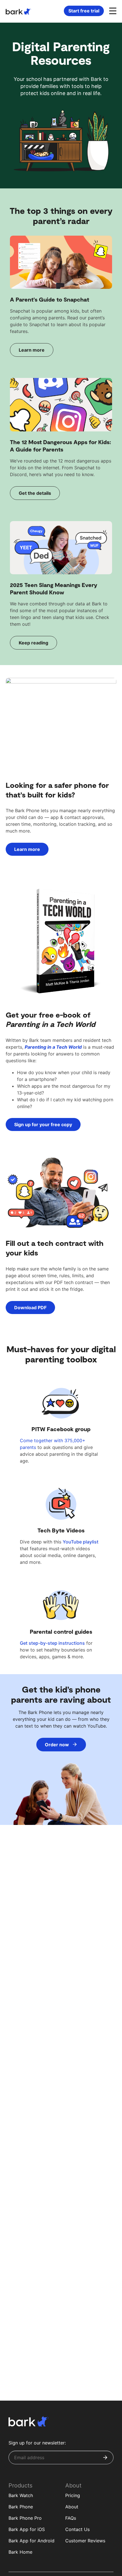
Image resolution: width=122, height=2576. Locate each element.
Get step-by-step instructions (52, 1643)
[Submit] (105, 2457)
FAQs (71, 2518)
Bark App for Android (31, 2541)
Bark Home (20, 2552)
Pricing (73, 2495)
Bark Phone (21, 2507)
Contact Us (77, 2529)
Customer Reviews (85, 2541)
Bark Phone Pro (25, 2518)
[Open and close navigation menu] (112, 10)
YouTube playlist (81, 1542)
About (72, 2507)
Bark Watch (21, 2495)
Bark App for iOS (27, 2529)
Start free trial (84, 11)
